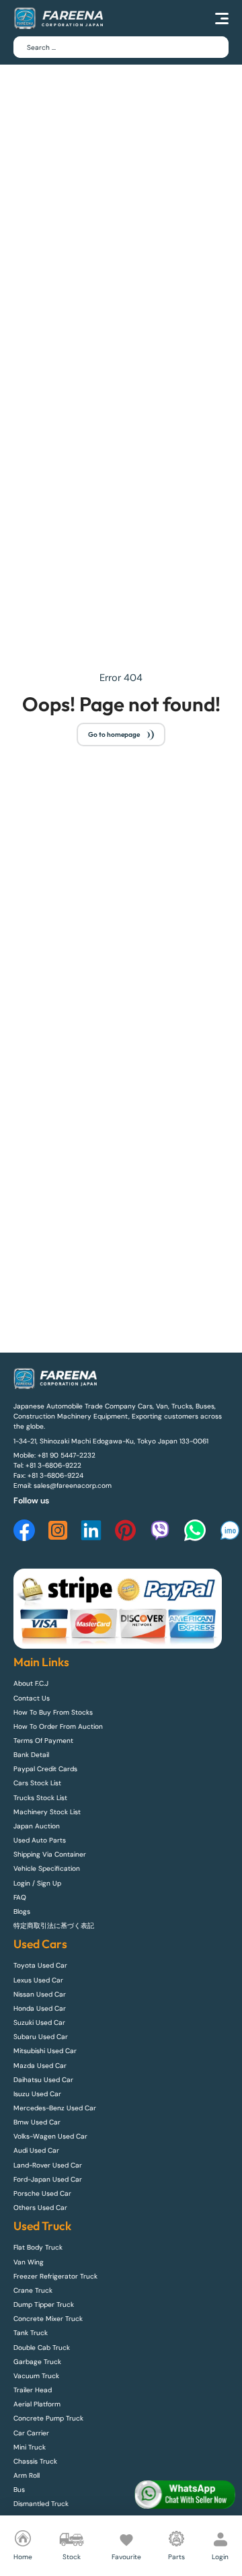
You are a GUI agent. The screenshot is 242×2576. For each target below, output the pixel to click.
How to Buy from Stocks (53, 1712)
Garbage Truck (37, 2362)
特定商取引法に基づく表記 (54, 1926)
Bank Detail (31, 1755)
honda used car (40, 2008)
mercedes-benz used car (55, 2108)
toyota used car (40, 1965)
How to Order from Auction (58, 1726)
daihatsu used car (43, 2080)
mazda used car (40, 2066)
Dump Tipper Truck (44, 2304)
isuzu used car (37, 2094)
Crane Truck (33, 2290)
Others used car (40, 2208)
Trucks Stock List (40, 1798)
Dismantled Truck (41, 2504)
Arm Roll (27, 2475)
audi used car (36, 2150)
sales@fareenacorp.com (73, 1486)
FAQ (20, 1897)
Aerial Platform (37, 2404)
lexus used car (38, 1980)
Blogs (22, 1911)
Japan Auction (37, 1826)
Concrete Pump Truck (48, 2418)
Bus (19, 2490)
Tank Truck (31, 2333)
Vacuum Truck (36, 2376)
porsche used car (42, 2193)
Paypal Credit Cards (45, 1769)
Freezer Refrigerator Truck (55, 2276)
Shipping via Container (50, 1854)
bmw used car (37, 2122)
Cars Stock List (37, 1783)
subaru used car (41, 2037)
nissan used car (40, 1994)
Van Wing (29, 2262)
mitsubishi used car (45, 2051)
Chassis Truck (35, 2461)
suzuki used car (39, 2023)
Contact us (32, 1698)
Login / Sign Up (37, 1883)
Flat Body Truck (38, 2247)
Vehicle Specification (47, 1868)
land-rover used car (48, 2165)
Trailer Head (33, 2390)
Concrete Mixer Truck (48, 2319)
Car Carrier (31, 2433)
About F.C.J (31, 1683)
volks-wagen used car (50, 2136)
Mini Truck (30, 2447)
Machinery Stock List (47, 1812)
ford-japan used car (48, 2179)
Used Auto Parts (40, 1840)
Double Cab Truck (42, 2348)
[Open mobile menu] (222, 18)
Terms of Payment (43, 1741)
